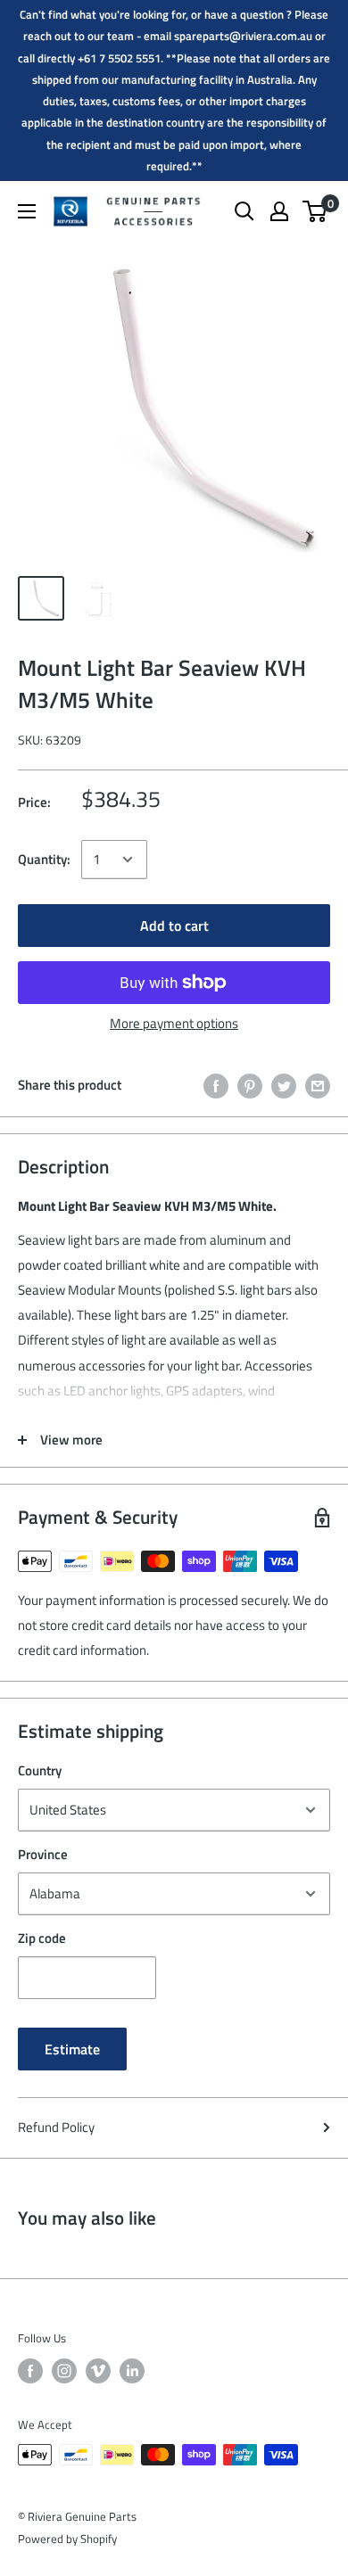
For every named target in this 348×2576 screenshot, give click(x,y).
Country (40, 1770)
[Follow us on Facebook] (30, 2371)
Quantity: (44, 859)
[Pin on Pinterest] (250, 1085)
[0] (315, 211)
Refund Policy (56, 2127)
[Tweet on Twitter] (284, 1085)
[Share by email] (318, 1085)
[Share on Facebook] (216, 1085)
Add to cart (174, 926)
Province (43, 1854)
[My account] (279, 211)
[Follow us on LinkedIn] (132, 2371)
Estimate (72, 2049)
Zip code (42, 1938)
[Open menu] (27, 211)
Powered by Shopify (67, 2539)
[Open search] (244, 211)
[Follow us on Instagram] (64, 2371)
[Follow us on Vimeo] (98, 2371)
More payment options (174, 1023)
